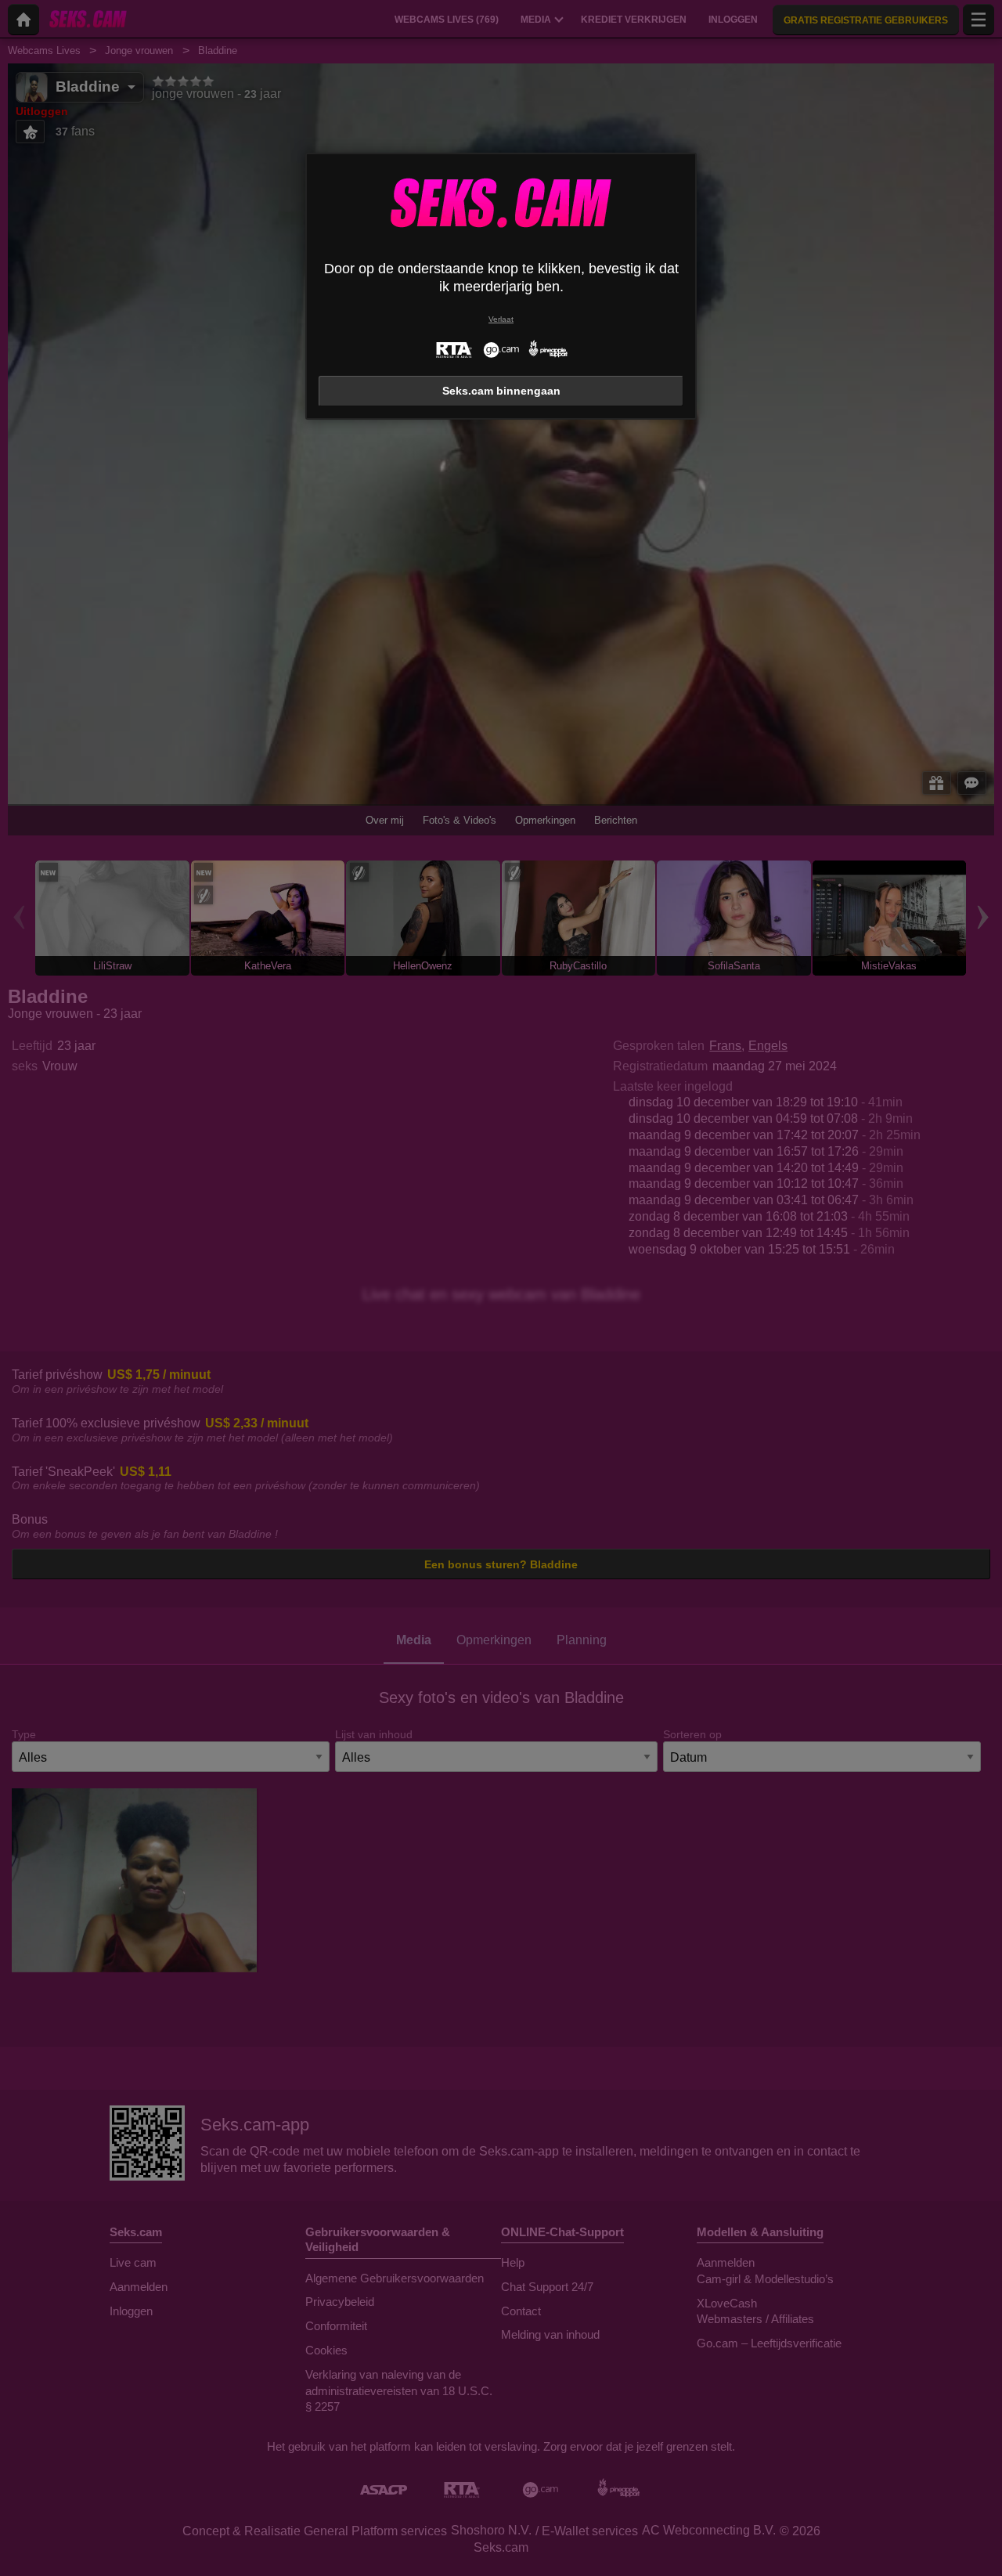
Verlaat (501, 319)
